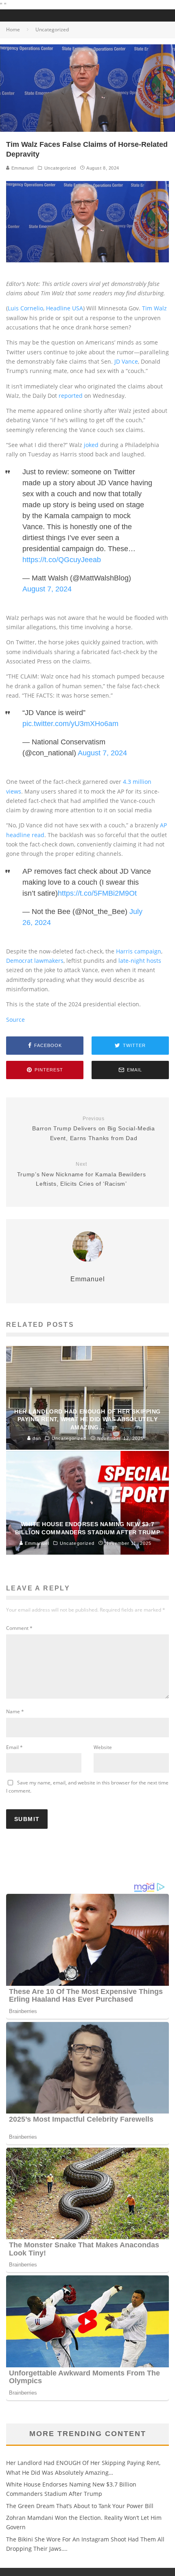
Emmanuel (22, 168)
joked (91, 445)
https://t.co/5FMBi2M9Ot (97, 893)
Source (15, 1020)
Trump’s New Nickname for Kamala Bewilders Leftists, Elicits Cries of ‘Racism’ (82, 1174)
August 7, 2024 (47, 589)
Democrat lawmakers (35, 961)
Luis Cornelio (25, 308)
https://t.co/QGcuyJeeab (62, 560)
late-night (132, 961)
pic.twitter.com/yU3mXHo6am (70, 724)
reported (71, 396)
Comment (19, 1628)
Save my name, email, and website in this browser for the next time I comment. (87, 1787)
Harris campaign (139, 951)
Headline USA (65, 308)
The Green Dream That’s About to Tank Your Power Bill (80, 2506)
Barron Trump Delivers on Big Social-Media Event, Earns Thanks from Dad (94, 1129)
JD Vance (126, 361)
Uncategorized (60, 168)
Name (15, 1711)
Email (14, 1747)
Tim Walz (154, 308)
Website (103, 1747)
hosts (154, 961)
